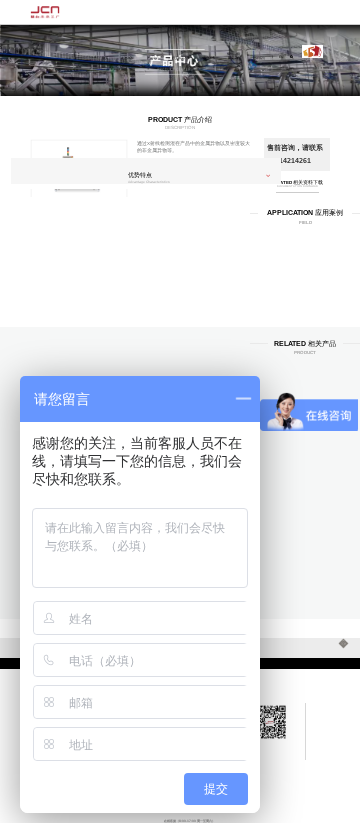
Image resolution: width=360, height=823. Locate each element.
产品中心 (153, 57)
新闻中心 (234, 57)
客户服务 (209, 57)
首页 (105, 57)
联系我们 (259, 57)
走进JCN (127, 57)
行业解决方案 (181, 57)
